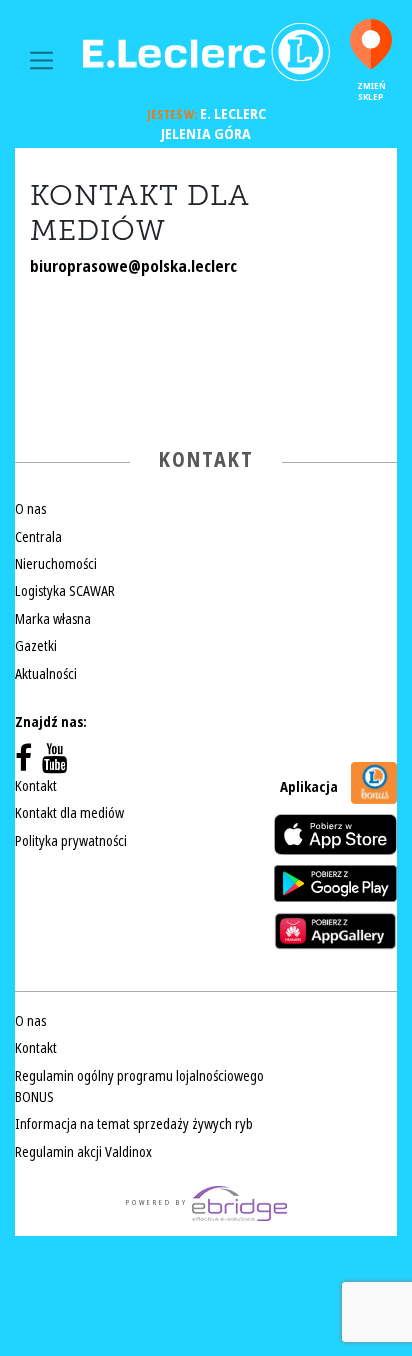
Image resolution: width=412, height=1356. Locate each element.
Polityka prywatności (71, 841)
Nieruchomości (56, 564)
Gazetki (36, 646)
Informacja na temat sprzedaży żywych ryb (134, 1124)
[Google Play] (335, 883)
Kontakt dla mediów (69, 813)
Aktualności (46, 674)
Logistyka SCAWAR (65, 591)
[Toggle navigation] (41, 60)
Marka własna (53, 619)
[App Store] (335, 834)
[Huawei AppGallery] (335, 931)
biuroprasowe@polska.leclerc (133, 266)
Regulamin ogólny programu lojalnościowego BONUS (139, 1086)
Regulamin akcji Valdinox (83, 1152)
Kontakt (36, 786)
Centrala (38, 537)
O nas (30, 509)
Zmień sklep (371, 91)
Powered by (159, 1203)
